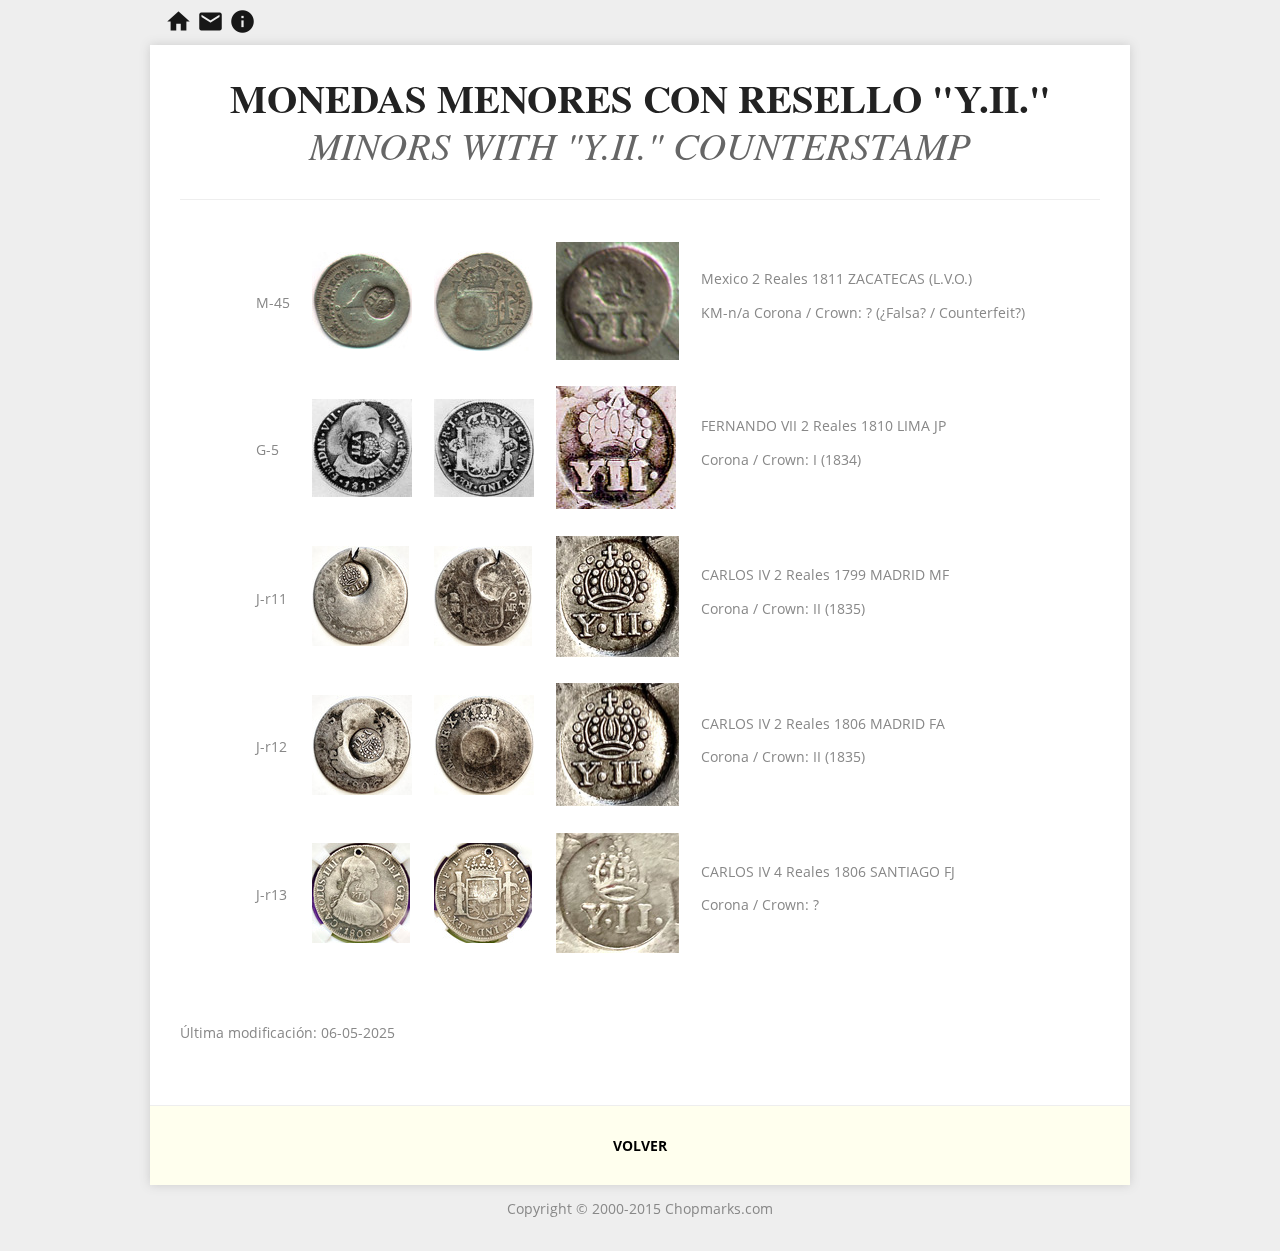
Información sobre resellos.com (242, 21)
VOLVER (640, 1145)
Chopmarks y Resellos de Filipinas (178, 21)
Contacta (210, 21)
